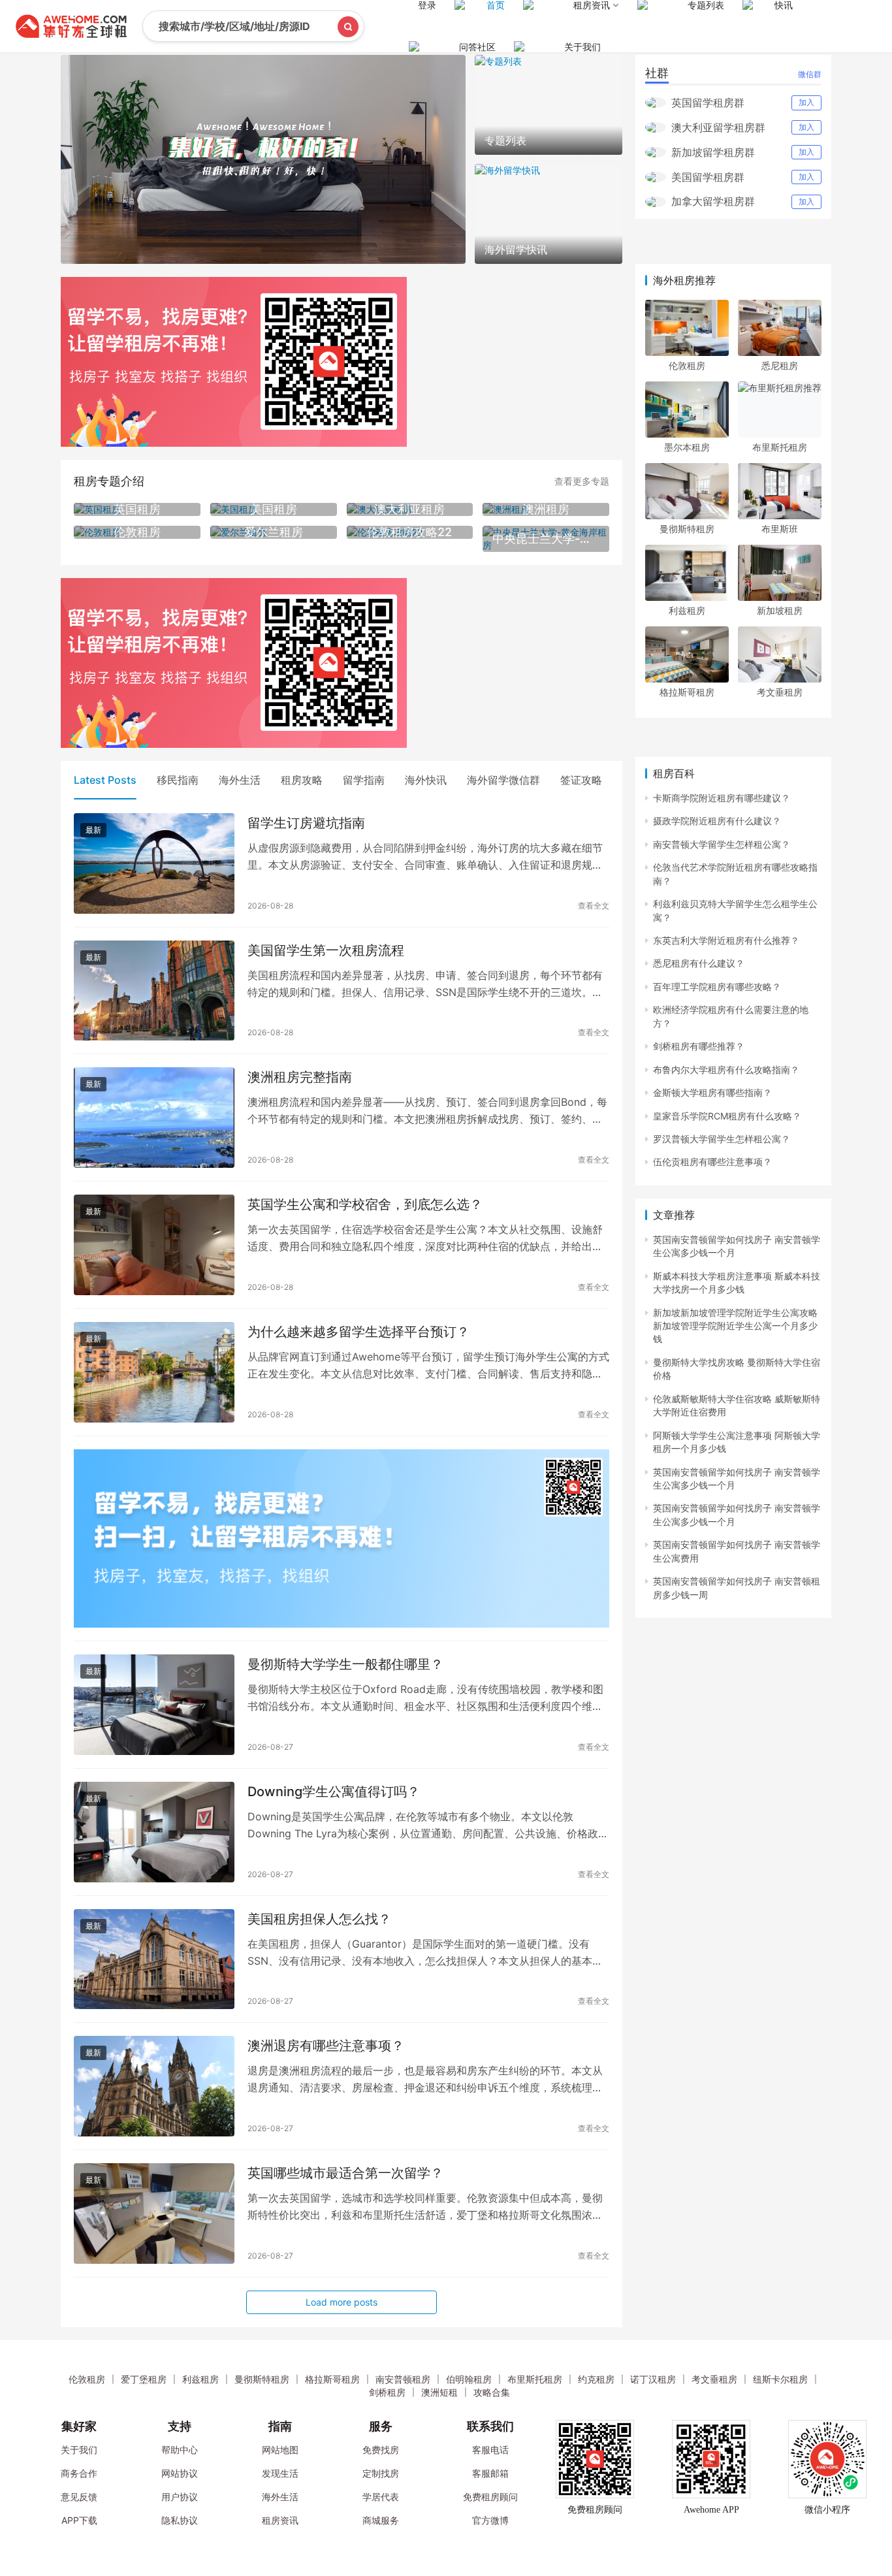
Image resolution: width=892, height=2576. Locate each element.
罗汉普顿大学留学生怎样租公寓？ (722, 1139)
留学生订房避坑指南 (306, 823)
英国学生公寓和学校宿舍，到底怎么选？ (365, 1204)
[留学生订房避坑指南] (154, 863)
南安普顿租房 (403, 2379)
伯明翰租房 (469, 2379)
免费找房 (381, 2450)
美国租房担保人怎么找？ (319, 1919)
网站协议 (180, 2473)
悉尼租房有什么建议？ (699, 963)
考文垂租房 (780, 692)
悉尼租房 (780, 365)
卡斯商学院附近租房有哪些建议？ (722, 798)
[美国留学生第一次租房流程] (154, 991)
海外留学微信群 (503, 780)
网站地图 (280, 2450)
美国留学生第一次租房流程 (326, 950)
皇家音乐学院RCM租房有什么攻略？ (727, 1116)
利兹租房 (687, 610)
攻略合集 (492, 2392)
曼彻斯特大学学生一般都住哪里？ (345, 1664)
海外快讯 (426, 780)
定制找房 (381, 2473)
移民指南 (178, 780)
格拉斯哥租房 (687, 692)
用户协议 (180, 2497)
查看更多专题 (582, 481)
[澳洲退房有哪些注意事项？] (154, 2086)
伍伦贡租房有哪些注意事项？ (712, 1162)
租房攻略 (302, 780)
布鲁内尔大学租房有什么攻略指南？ (726, 1070)
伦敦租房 (687, 365)
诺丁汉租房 (653, 2379)
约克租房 (596, 2379)
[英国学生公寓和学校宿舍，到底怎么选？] (154, 1245)
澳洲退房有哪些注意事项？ (326, 2046)
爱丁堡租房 (144, 2379)
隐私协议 (180, 2520)
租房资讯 (280, 2520)
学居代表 (381, 2497)
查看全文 (594, 906)
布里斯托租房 (780, 447)
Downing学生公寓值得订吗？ (334, 1792)
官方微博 (490, 2520)
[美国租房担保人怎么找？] (154, 1959)
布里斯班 (780, 529)
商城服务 (381, 2520)
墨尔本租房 (687, 447)
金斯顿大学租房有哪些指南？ (712, 1092)
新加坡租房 (780, 610)
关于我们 (582, 47)
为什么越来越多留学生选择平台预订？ (358, 1332)
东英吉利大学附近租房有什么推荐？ (726, 940)
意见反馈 (79, 2497)
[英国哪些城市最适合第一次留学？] (154, 2214)
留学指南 (364, 780)
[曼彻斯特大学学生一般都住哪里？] (154, 1705)
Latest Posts (105, 780)
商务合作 (79, 2473)
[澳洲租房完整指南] (154, 1118)
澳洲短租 (439, 2392)
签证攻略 (581, 780)
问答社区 (477, 47)
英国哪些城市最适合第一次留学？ (345, 2173)
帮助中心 (180, 2450)
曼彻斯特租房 (687, 529)
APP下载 (79, 2520)
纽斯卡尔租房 (780, 2379)
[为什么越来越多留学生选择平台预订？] (154, 1372)
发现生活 (280, 2473)
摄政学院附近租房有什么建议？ (717, 821)
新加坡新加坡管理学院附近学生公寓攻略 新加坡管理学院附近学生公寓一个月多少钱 (735, 1326)
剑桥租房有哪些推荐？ (699, 1046)
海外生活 (240, 780)
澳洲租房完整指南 (300, 1077)
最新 (93, 830)
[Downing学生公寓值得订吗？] (154, 1832)
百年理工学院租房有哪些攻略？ (717, 987)
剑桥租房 (387, 2392)
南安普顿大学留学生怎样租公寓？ (722, 844)
